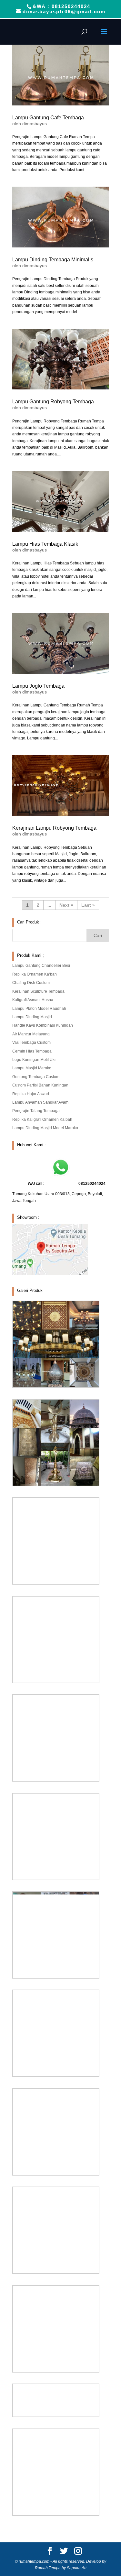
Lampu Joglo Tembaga (38, 686)
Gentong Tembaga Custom (36, 1077)
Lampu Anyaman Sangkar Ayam (40, 1102)
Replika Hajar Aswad (31, 1094)
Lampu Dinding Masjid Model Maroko (45, 1128)
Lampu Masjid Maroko (32, 1068)
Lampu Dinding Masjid (32, 1017)
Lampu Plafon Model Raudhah (39, 1009)
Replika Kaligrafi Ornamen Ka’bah (42, 1119)
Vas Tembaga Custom (31, 1042)
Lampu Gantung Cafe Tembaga (48, 118)
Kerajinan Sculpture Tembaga (38, 991)
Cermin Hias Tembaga (32, 1051)
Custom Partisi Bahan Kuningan (40, 1085)
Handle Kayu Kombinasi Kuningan (43, 1025)
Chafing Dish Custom (31, 983)
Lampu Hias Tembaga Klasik (45, 544)
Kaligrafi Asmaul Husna (33, 1000)
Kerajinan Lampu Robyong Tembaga (54, 828)
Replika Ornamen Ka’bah (35, 974)
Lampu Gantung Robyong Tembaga (53, 402)
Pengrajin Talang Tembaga (36, 1111)
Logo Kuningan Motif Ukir (35, 1060)
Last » (88, 905)
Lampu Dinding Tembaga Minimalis (53, 260)
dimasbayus (35, 124)
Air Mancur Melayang (31, 1034)
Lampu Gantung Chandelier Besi (41, 966)
